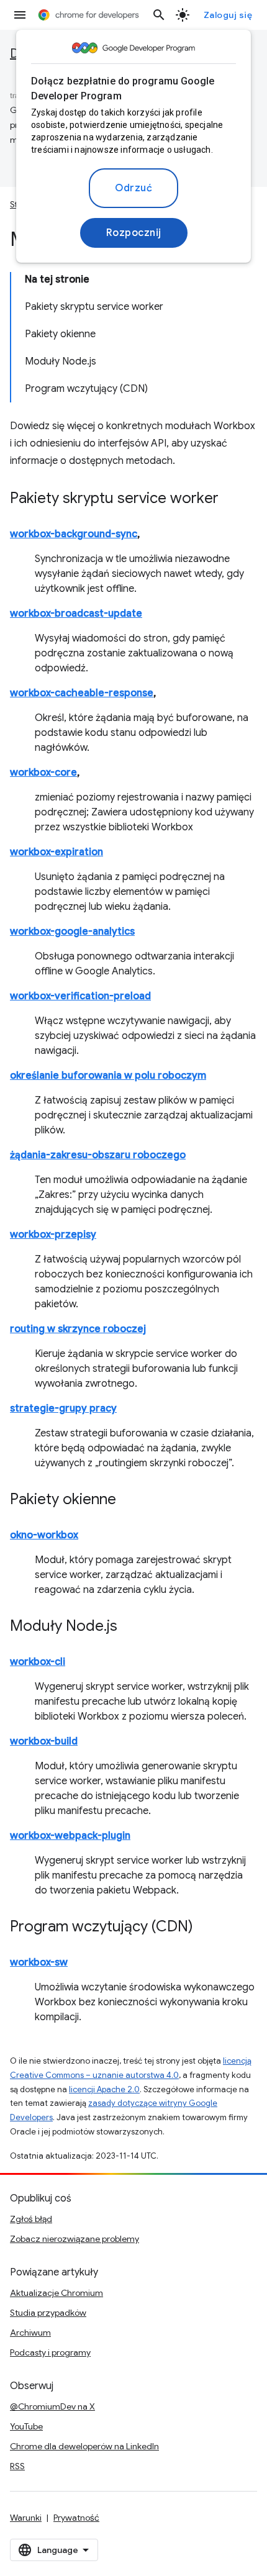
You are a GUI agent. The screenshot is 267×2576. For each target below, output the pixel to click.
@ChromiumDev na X (52, 2406)
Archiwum (30, 2333)
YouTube (26, 2426)
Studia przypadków (48, 2313)
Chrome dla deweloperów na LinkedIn (84, 2446)
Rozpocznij (134, 233)
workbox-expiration (57, 852)
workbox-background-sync (74, 534)
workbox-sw (39, 1962)
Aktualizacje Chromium (57, 2293)
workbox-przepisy (53, 1235)
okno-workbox (44, 1535)
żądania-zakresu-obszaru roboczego (98, 1155)
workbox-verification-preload (80, 996)
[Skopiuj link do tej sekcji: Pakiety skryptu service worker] (231, 499)
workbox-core (43, 773)
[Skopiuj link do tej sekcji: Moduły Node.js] (130, 1627)
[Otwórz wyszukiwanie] (159, 15)
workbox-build (44, 1741)
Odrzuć (133, 188)
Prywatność (76, 2518)
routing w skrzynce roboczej (78, 1329)
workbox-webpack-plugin (70, 1836)
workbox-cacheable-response (82, 693)
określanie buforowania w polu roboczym (108, 1076)
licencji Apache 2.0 (104, 2089)
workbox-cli (38, 1662)
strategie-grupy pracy (63, 1408)
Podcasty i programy (50, 2352)
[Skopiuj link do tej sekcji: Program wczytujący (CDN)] (206, 1928)
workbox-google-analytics (72, 932)
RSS (17, 2466)
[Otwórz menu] (20, 15)
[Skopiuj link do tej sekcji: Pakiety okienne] (129, 1500)
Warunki (26, 2518)
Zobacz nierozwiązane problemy (75, 2239)
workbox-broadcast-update (76, 614)
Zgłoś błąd (31, 2219)
